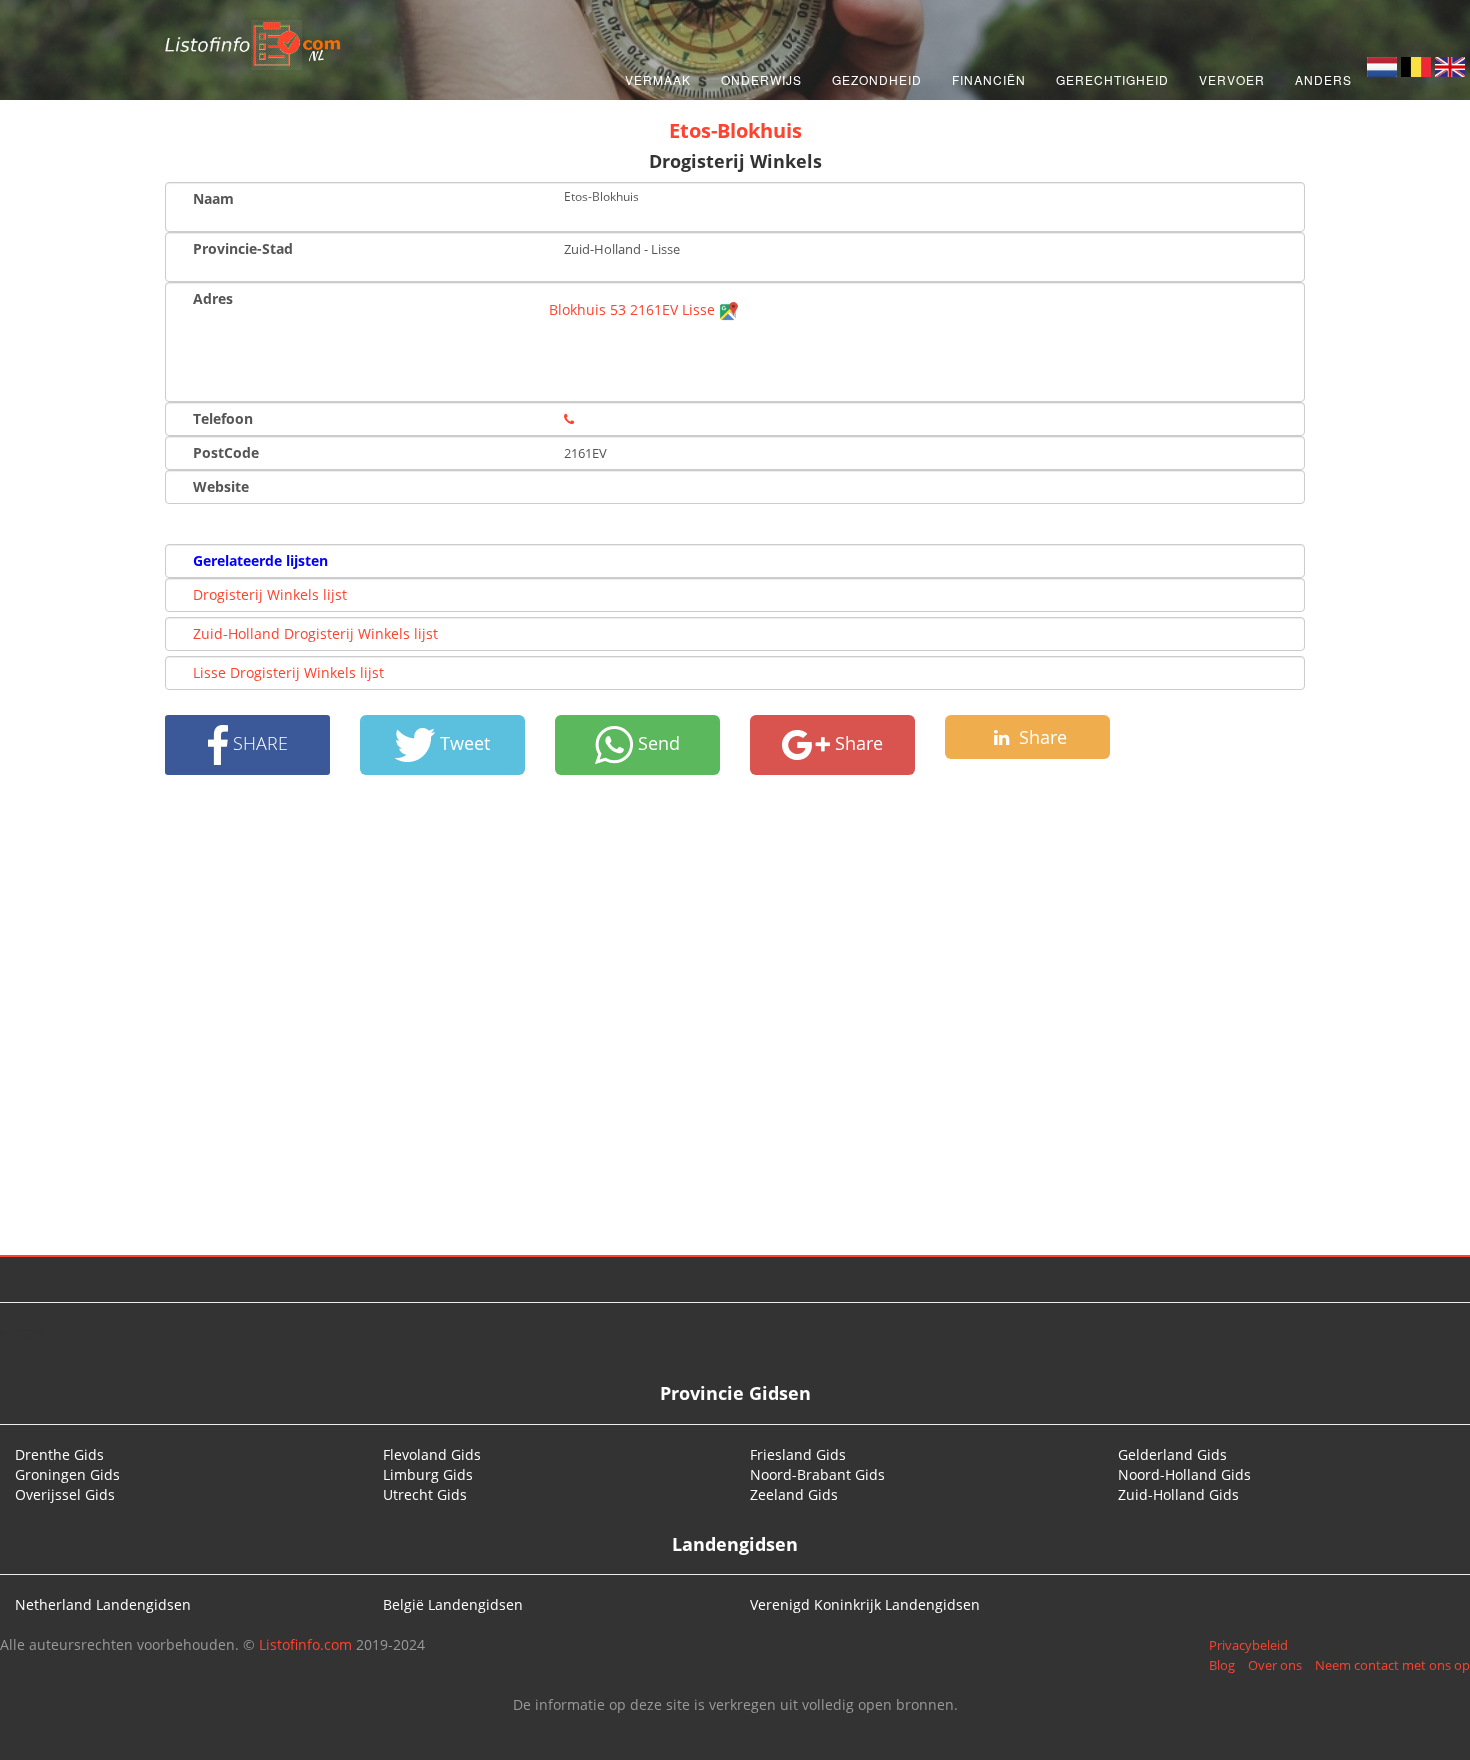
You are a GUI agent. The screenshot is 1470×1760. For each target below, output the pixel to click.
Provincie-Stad (243, 248)
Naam (213, 198)
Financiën (989, 79)
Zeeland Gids (794, 1494)
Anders (1323, 79)
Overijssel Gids (65, 1494)
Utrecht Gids (425, 1494)
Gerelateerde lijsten (260, 560)
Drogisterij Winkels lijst (270, 594)
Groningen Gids (67, 1474)
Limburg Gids (428, 1474)
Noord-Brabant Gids (817, 1474)
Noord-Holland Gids (1184, 1474)
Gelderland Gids (1172, 1454)
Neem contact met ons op (1392, 1665)
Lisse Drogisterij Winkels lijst (288, 672)
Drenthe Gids (59, 1454)
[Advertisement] (735, 1015)
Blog (1222, 1665)
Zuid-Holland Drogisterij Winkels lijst (315, 633)
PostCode (226, 452)
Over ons (1275, 1665)
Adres (213, 298)
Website (221, 486)
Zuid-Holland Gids (1178, 1494)
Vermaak (658, 79)
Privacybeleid (1248, 1645)
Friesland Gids (798, 1454)
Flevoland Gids (432, 1454)
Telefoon (223, 418)
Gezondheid (877, 79)
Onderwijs (761, 79)
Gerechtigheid (1112, 79)
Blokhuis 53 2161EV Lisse (634, 309)
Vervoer (1232, 79)
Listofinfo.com (305, 1644)
